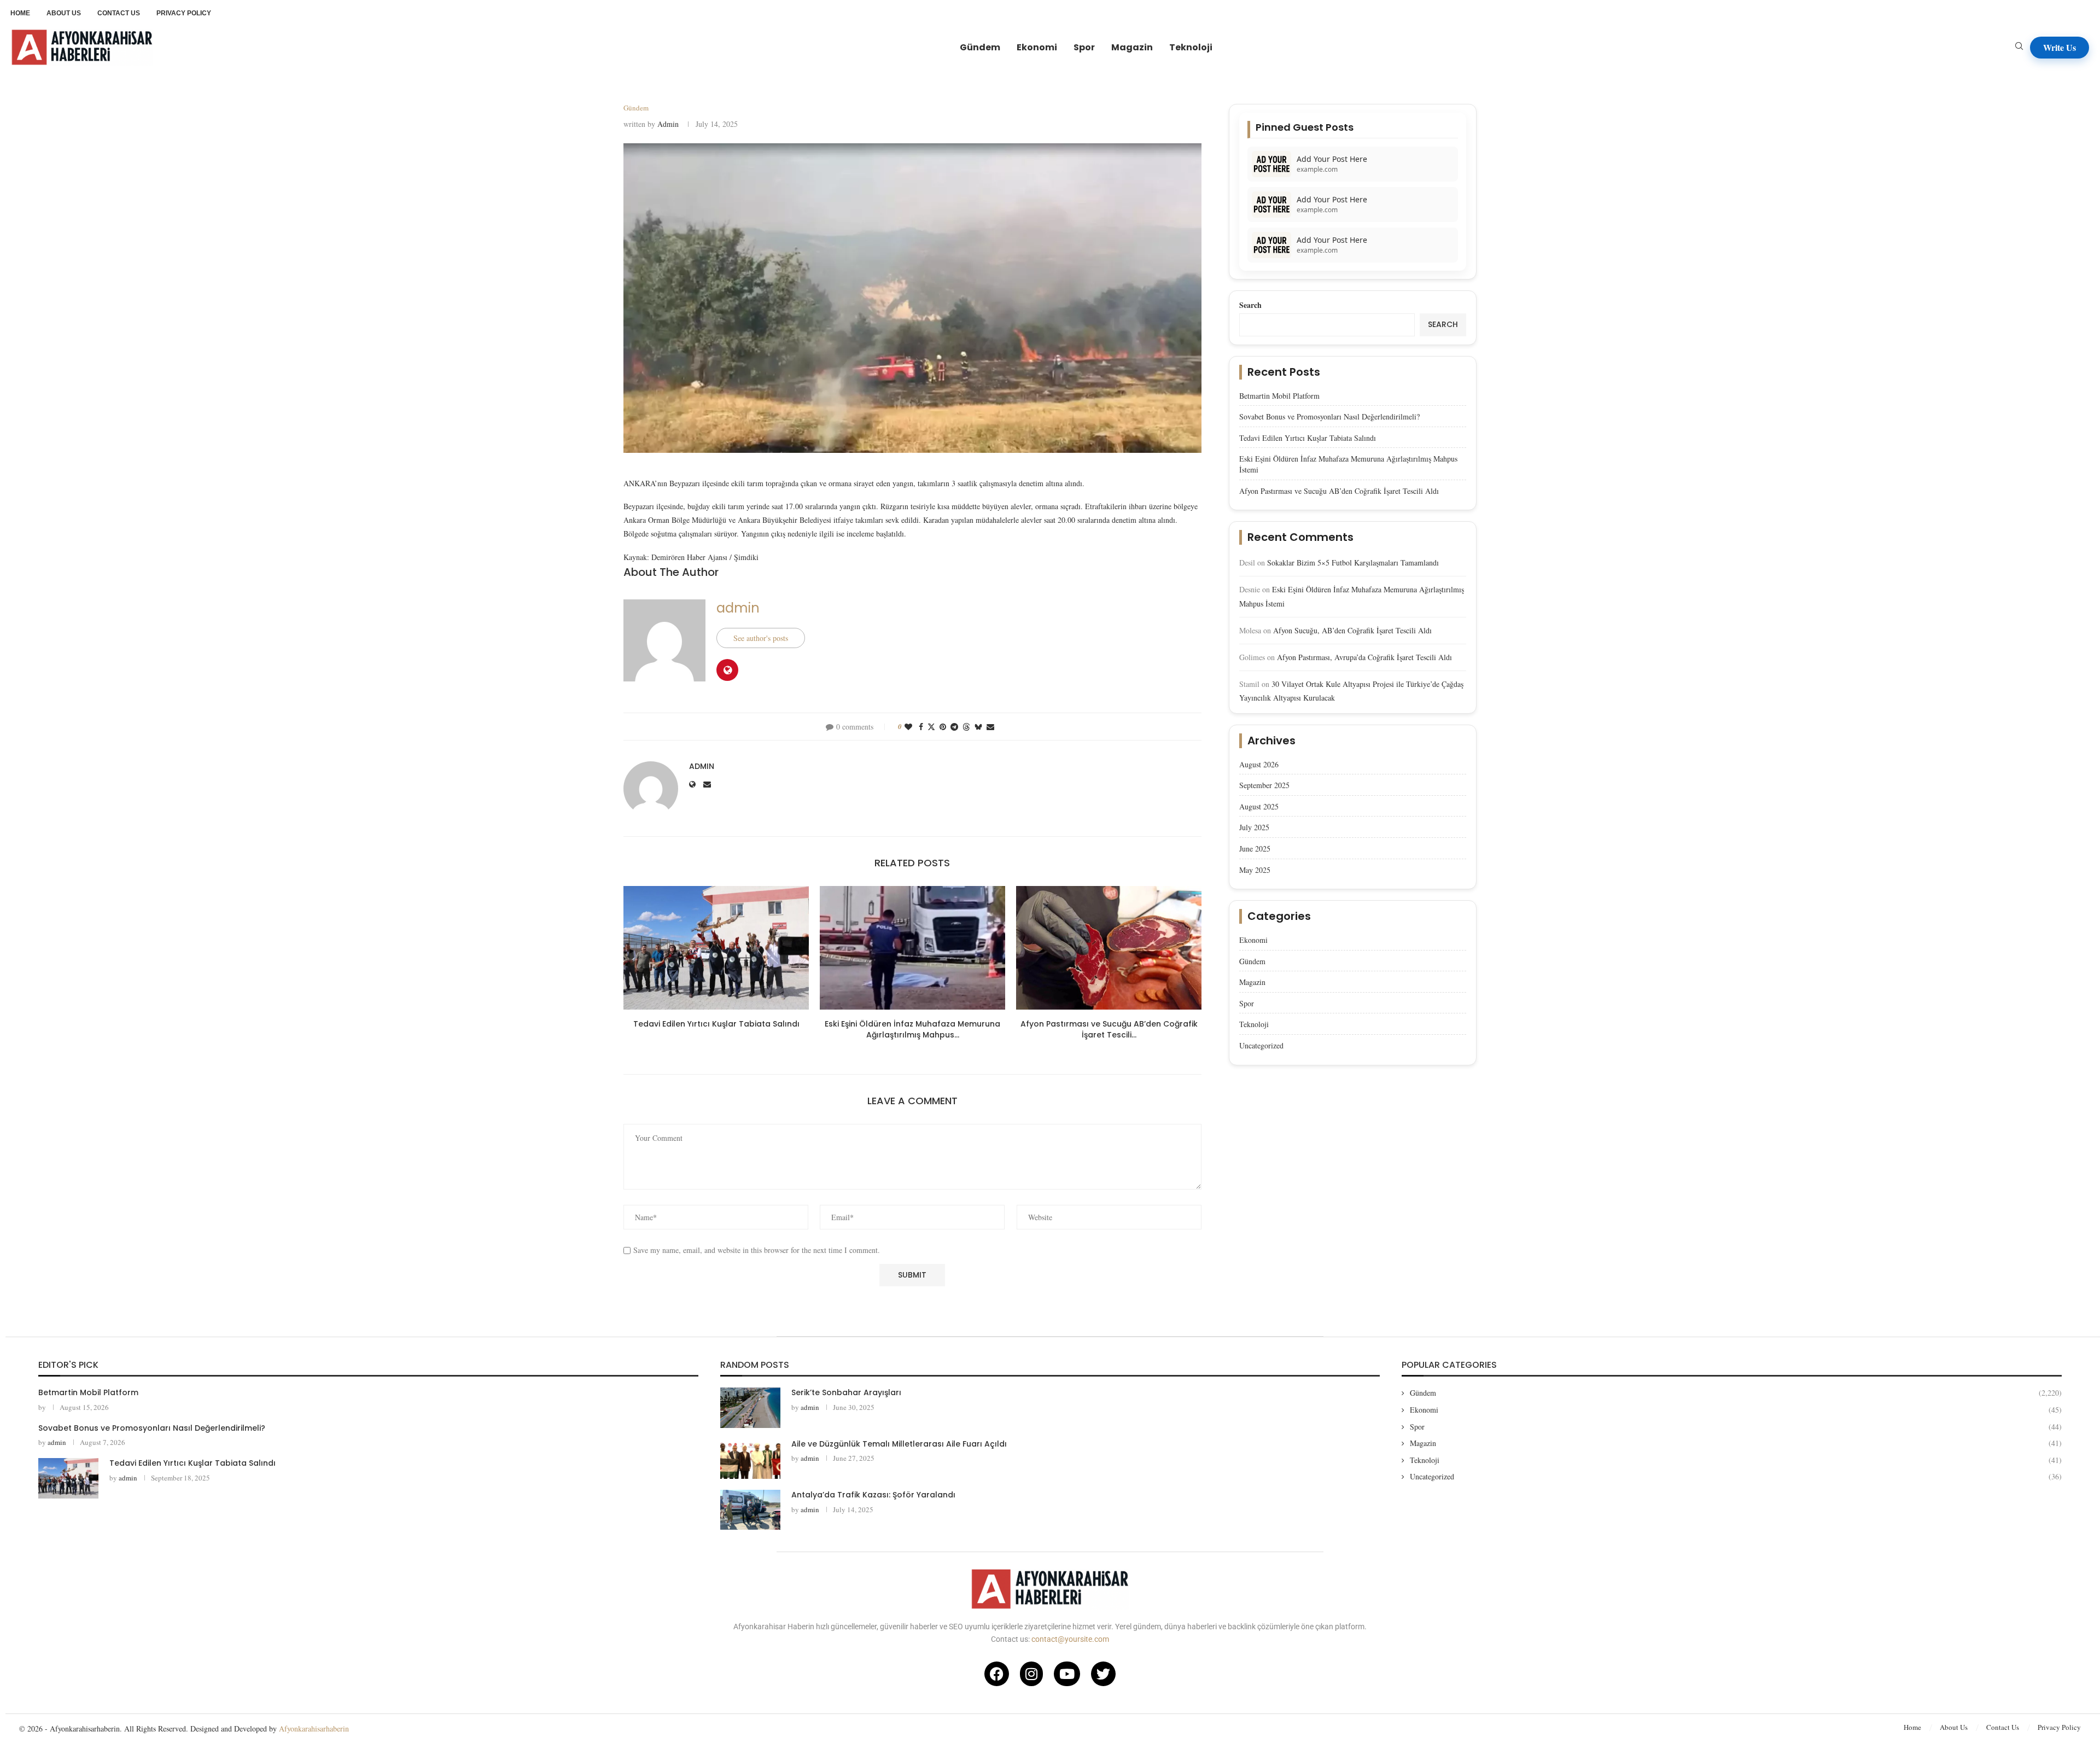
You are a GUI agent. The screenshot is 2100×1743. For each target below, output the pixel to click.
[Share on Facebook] (921, 727)
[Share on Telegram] (954, 727)
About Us (1954, 1727)
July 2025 (1254, 827)
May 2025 (1255, 870)
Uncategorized (1261, 1045)
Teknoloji (1191, 47)
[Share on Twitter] (931, 727)
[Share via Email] (990, 727)
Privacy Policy (2059, 1727)
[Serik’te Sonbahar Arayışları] (750, 1407)
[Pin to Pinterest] (943, 727)
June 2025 (1255, 849)
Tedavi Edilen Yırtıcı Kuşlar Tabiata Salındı (716, 1024)
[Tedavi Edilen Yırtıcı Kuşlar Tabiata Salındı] (716, 948)
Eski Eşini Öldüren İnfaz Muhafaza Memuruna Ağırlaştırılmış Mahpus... (912, 1029)
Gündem (980, 47)
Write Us (2060, 47)
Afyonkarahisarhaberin (314, 1729)
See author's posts (761, 638)
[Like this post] (908, 727)
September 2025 (1264, 785)
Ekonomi (1037, 47)
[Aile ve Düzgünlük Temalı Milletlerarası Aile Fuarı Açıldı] (750, 1459)
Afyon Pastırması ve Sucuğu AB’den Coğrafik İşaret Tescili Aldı (1339, 491)
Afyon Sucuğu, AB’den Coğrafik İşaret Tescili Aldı (1352, 630)
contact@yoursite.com (1070, 1639)
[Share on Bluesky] (978, 727)
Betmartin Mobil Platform (1279, 396)
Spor (1084, 47)
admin (668, 124)
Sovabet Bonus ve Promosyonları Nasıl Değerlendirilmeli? (1329, 416)
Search (1250, 305)
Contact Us (2003, 1727)
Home (1912, 1727)
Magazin (1132, 47)
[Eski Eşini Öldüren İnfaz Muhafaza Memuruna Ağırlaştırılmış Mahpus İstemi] (912, 948)
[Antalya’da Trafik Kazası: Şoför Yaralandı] (750, 1510)
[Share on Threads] (966, 727)
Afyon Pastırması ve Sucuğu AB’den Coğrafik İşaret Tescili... (1109, 1029)
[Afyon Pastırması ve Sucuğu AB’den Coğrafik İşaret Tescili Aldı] (1109, 948)
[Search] (2019, 47)
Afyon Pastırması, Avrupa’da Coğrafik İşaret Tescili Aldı (1364, 657)
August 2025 (1259, 806)
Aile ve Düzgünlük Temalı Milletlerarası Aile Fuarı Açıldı (899, 1444)
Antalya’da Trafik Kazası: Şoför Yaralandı (873, 1495)
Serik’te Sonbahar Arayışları (846, 1392)
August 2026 (1259, 764)
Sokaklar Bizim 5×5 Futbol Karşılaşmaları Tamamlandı (1353, 562)
